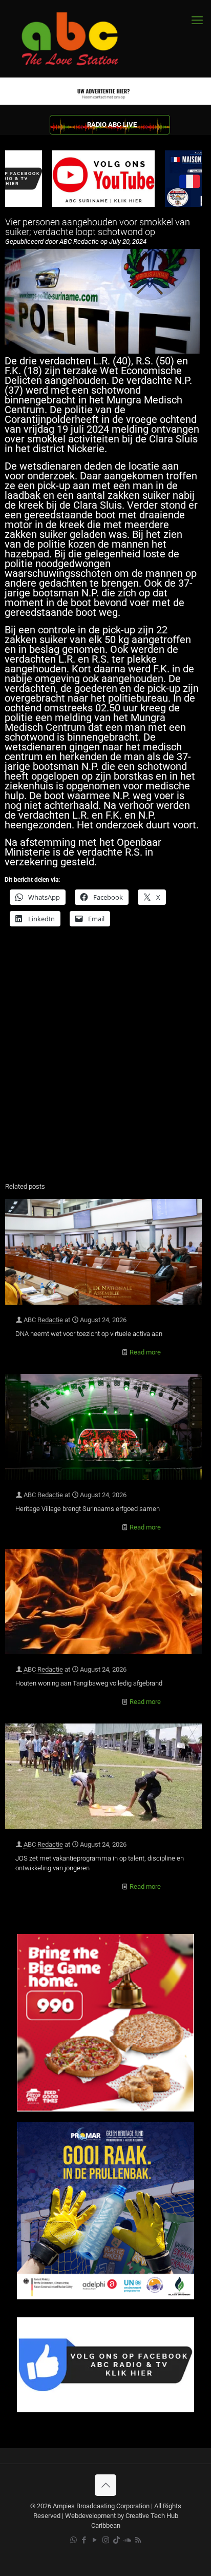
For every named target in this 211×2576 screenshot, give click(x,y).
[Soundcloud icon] (127, 2540)
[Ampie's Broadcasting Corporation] (79, 39)
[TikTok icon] (117, 2540)
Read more (145, 1352)
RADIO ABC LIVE (112, 124)
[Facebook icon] (84, 2540)
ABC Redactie (43, 1320)
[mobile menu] (197, 21)
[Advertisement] (105, 1061)
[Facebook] (105, 2410)
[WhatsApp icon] (73, 2540)
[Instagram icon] (106, 2540)
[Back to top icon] (105, 2485)
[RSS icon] (138, 2540)
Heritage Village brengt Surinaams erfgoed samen (88, 1509)
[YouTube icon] (95, 2540)
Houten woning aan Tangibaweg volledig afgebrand (89, 1683)
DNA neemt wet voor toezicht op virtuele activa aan (89, 1334)
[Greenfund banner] (105, 2297)
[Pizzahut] (105, 2109)
